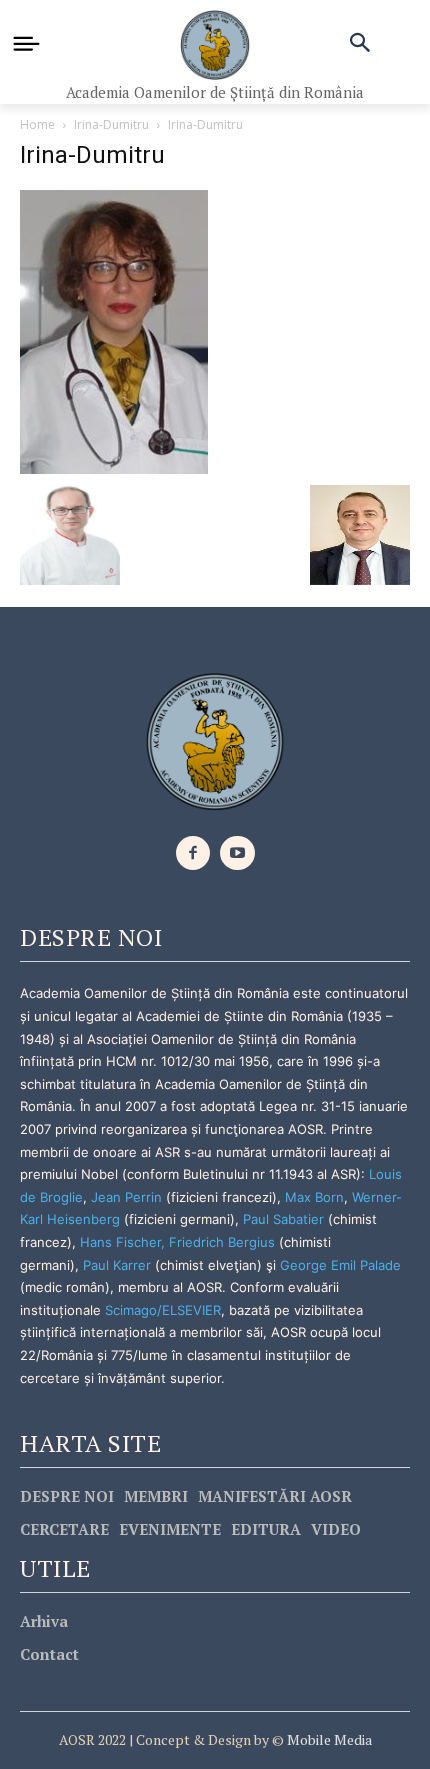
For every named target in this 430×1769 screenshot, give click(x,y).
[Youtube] (237, 853)
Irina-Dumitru (111, 124)
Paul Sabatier (283, 1219)
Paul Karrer (117, 1265)
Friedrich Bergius (222, 1242)
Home (37, 124)
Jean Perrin (128, 1197)
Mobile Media (328, 1739)
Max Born (314, 1197)
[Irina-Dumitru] (114, 330)
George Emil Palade (340, 1265)
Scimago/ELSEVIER (163, 1310)
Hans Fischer (120, 1242)
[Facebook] (193, 853)
